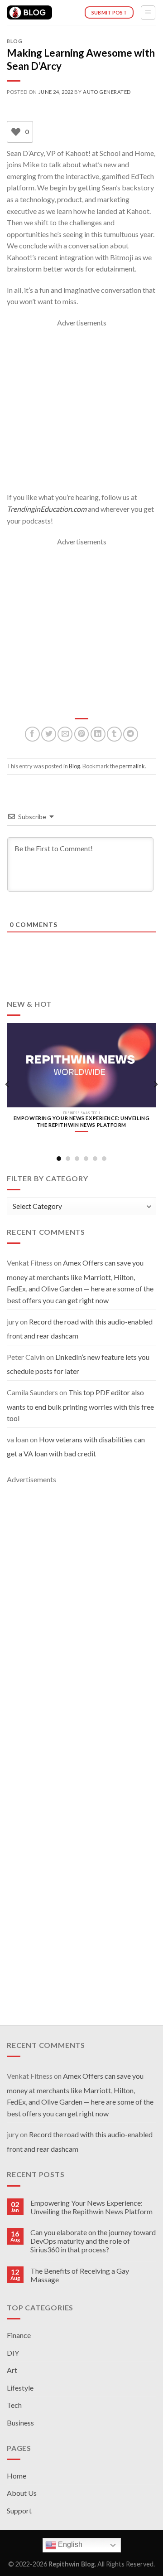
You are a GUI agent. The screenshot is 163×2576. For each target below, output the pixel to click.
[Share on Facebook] (32, 734)
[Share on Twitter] (49, 734)
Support (19, 2511)
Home (17, 2476)
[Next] (155, 1084)
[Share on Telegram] (131, 734)
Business (20, 2423)
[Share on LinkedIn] (98, 734)
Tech (14, 2405)
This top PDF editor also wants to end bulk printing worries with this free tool (80, 1405)
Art (12, 2370)
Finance (19, 2335)
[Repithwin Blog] (29, 13)
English (69, 2544)
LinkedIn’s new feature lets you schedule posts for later (78, 1364)
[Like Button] (16, 132)
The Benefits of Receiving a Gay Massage (80, 2275)
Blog (14, 41)
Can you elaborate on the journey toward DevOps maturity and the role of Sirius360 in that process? (93, 2241)
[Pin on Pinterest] (82, 734)
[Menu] (148, 13)
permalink (132, 766)
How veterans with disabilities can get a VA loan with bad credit (76, 1447)
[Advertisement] (81, 410)
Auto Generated (107, 92)
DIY (13, 2353)
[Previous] (8, 1084)
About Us (22, 2493)
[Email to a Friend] (65, 734)
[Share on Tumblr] (114, 734)
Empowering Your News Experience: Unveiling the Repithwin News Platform (91, 2207)
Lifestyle (20, 2388)
